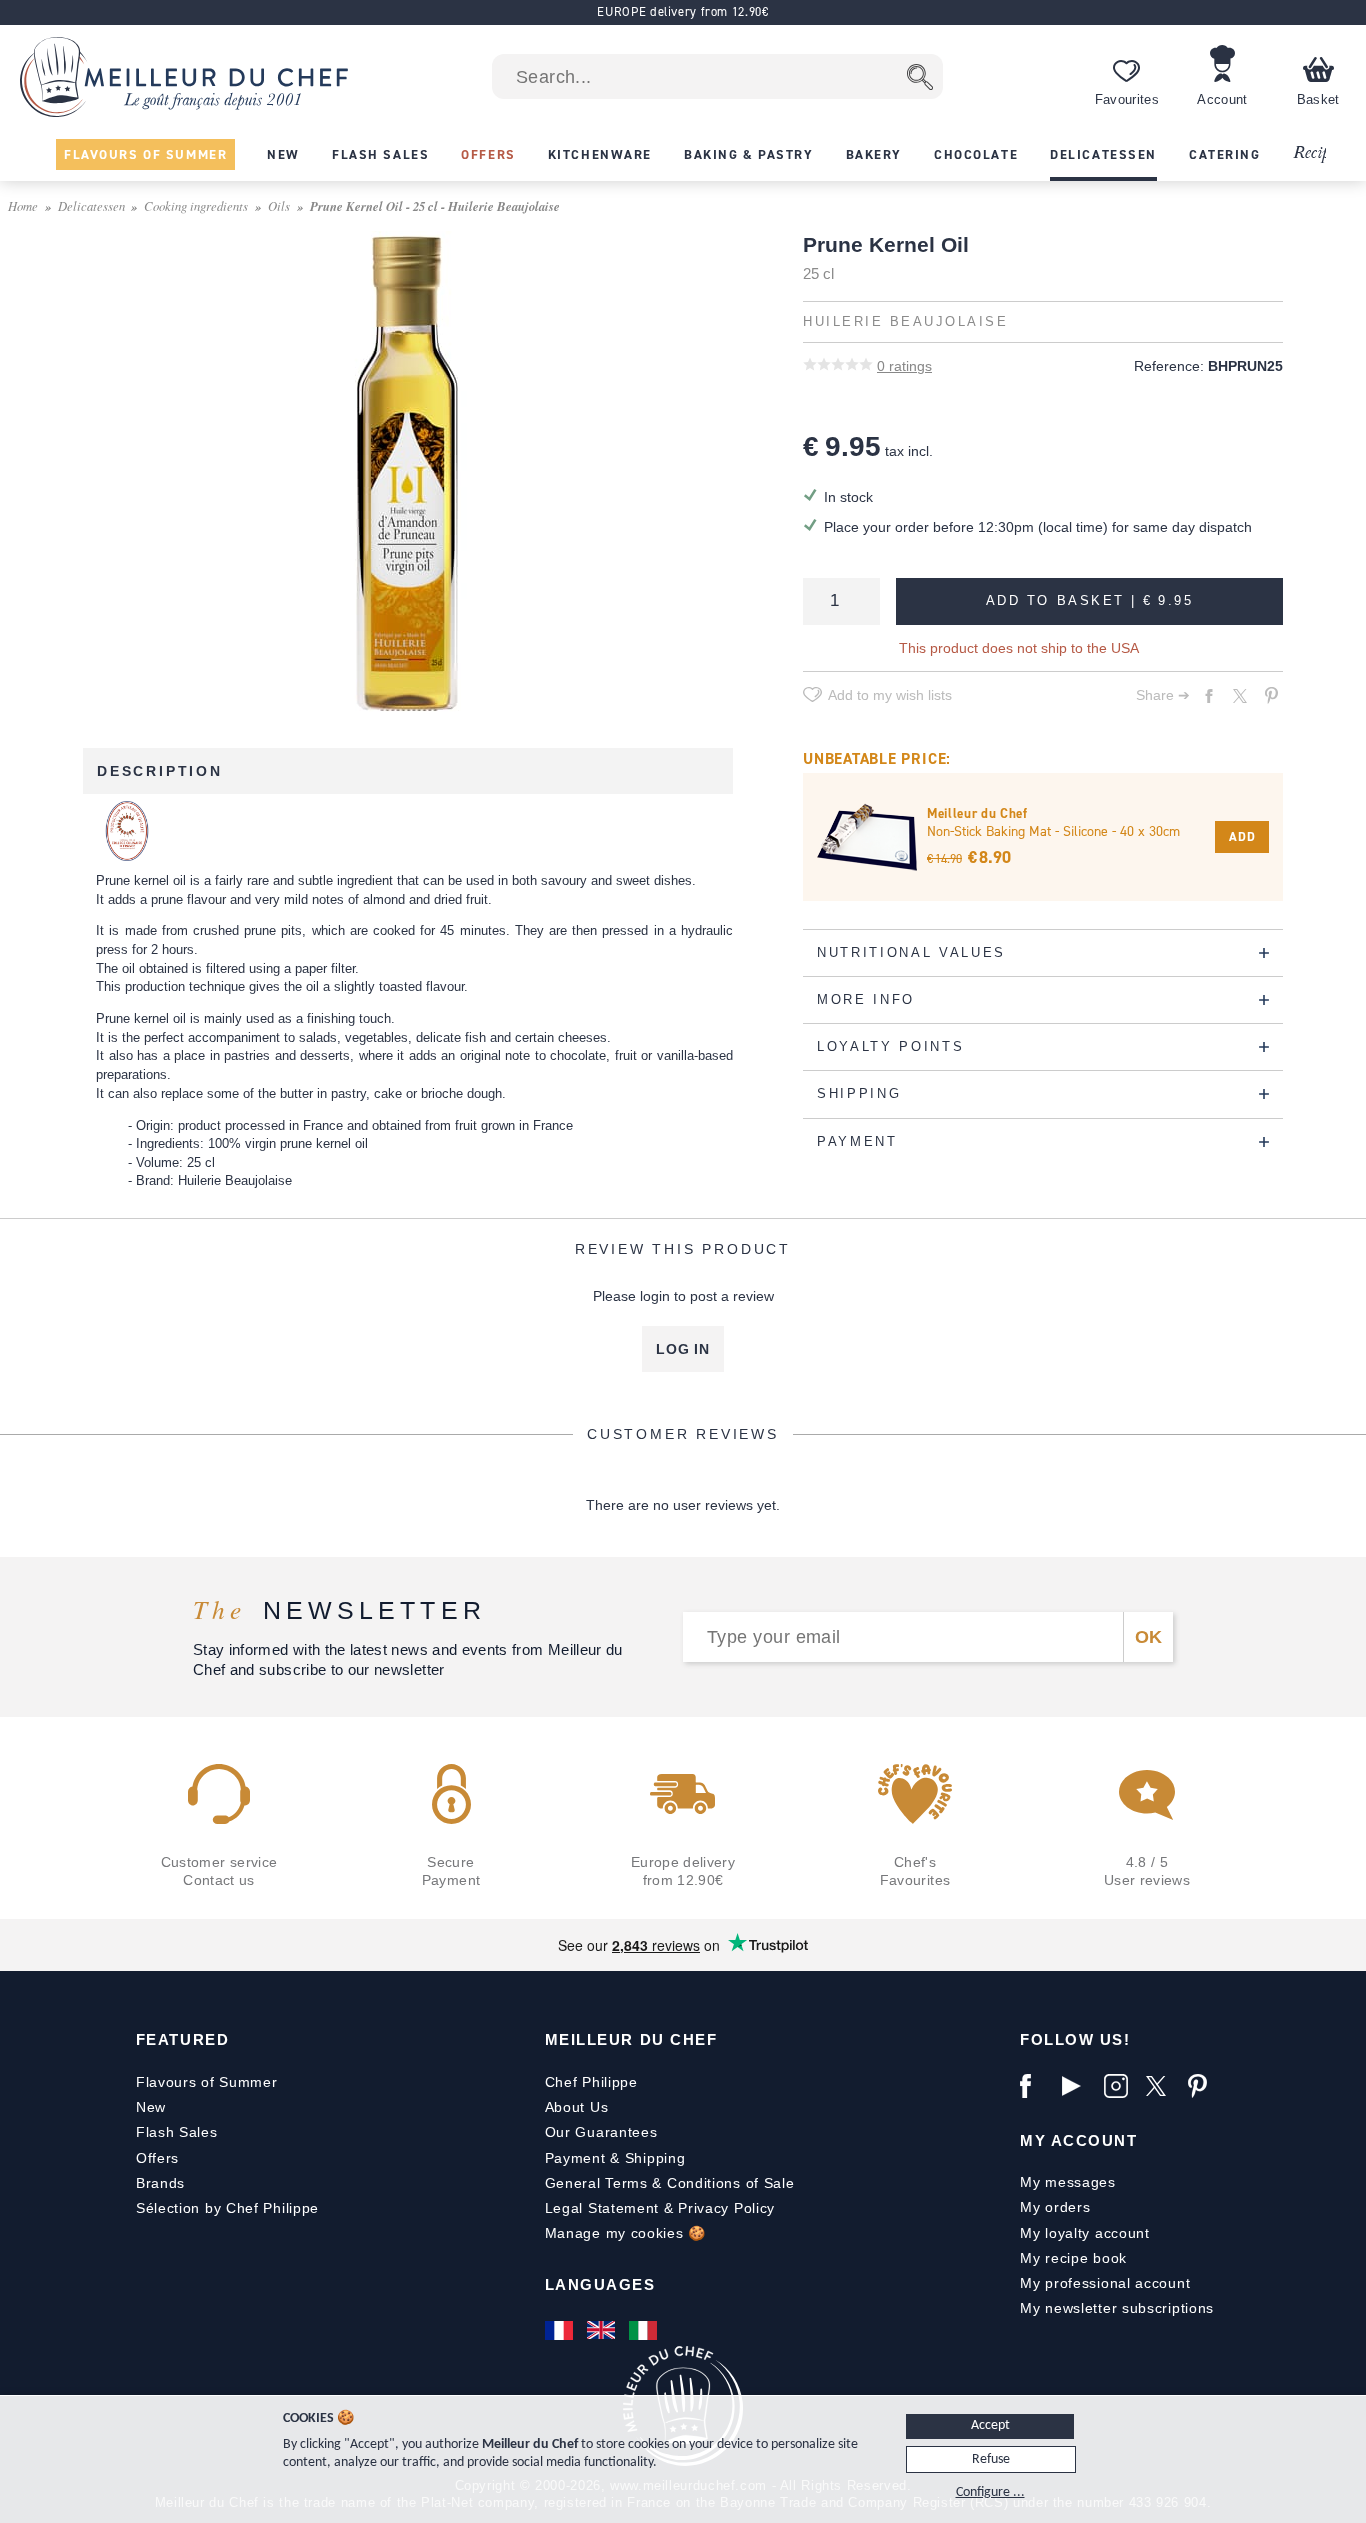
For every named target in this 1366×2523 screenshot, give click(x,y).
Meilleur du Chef (631, 2039)
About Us (577, 2107)
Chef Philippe (591, 2082)
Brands (160, 2183)
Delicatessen (91, 205)
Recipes (1317, 153)
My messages (1068, 2182)
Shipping (655, 2158)
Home (23, 205)
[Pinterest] (1204, 2086)
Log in (682, 1349)
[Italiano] (645, 2330)
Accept (990, 2425)
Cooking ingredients (196, 205)
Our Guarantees (601, 2132)
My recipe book (1073, 2258)
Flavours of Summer (207, 2082)
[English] (603, 2330)
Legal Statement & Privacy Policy (660, 2208)
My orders (1055, 2207)
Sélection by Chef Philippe (227, 2208)
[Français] (561, 2330)
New (151, 2107)
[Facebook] (1036, 2086)
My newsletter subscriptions (1117, 2308)
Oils (279, 205)
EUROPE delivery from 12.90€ (682, 11)
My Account (1078, 2140)
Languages (600, 2284)
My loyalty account (1085, 2233)
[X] (1162, 2086)
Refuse (991, 2459)
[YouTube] (1078, 2086)
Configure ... (990, 2492)
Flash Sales (177, 2132)
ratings (904, 366)
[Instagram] (1120, 2086)
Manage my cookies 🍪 (625, 2233)
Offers (157, 2158)
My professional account (1105, 2283)
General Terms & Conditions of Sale (670, 2183)
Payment (575, 2158)
